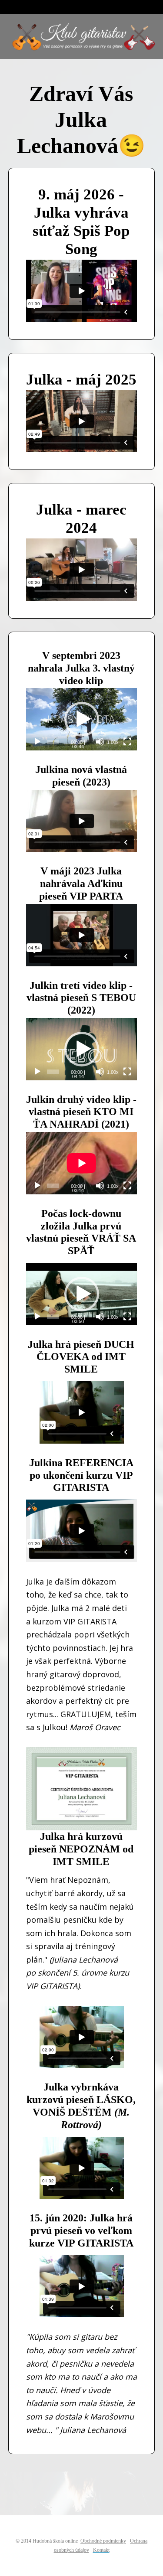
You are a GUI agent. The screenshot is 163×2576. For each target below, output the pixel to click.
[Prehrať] (37, 742)
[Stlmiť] (100, 742)
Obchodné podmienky (103, 2541)
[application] (82, 719)
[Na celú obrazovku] (127, 742)
